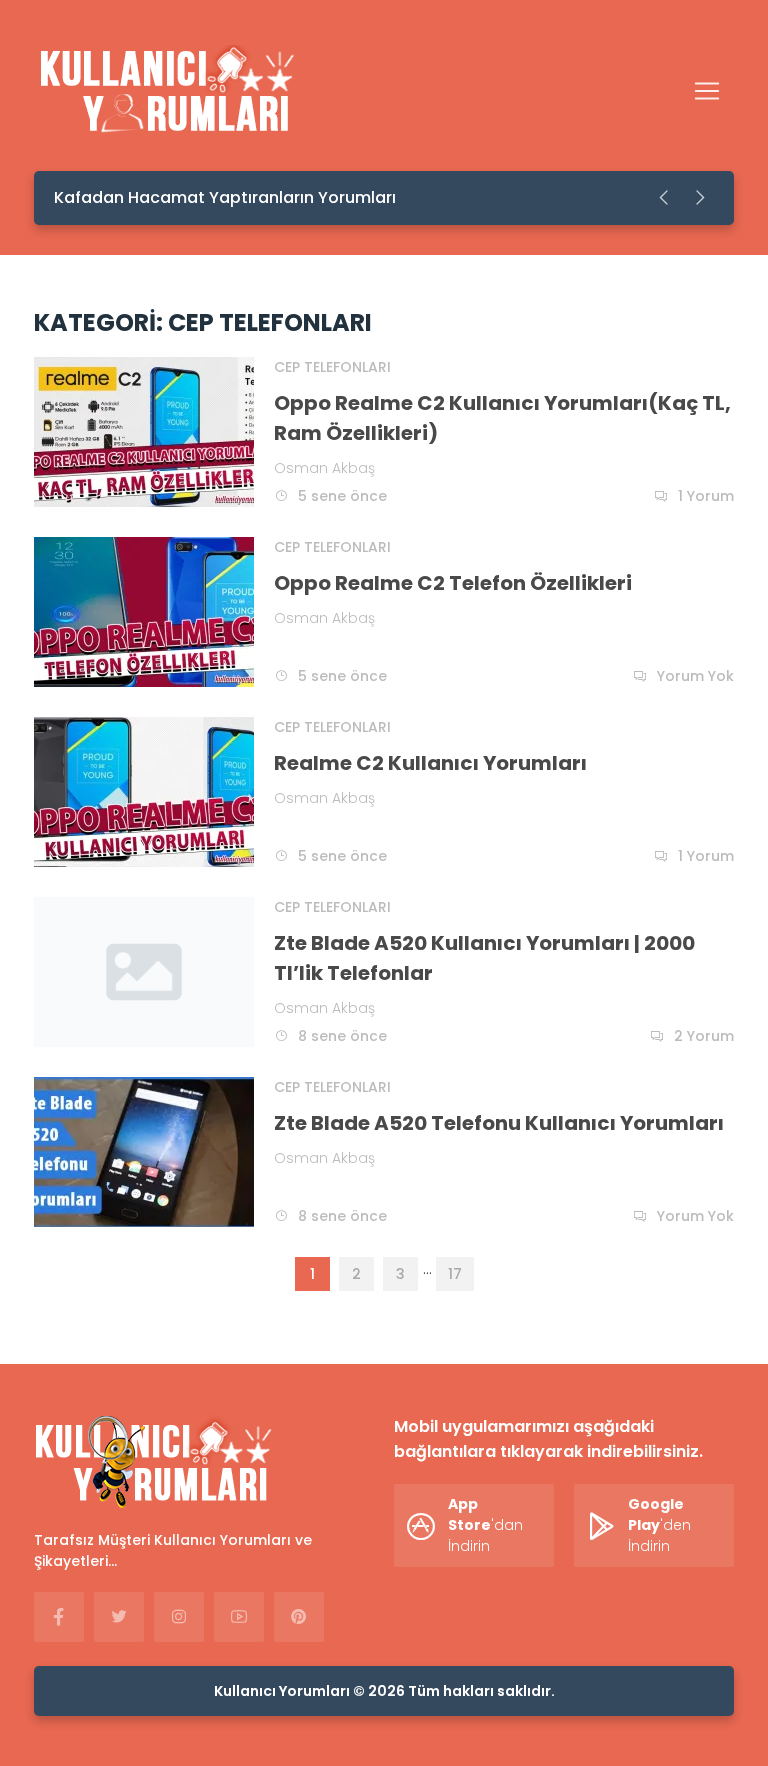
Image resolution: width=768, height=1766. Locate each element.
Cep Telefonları (332, 367)
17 (455, 1274)
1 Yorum (706, 496)
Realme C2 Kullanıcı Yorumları (430, 763)
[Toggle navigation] (707, 91)
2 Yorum (704, 1036)
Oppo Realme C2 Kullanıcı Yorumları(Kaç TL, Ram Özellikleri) (502, 418)
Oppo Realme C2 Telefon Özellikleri (453, 583)
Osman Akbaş (324, 468)
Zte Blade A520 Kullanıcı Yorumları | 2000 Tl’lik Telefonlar (484, 958)
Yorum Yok (695, 676)
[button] (665, 198)
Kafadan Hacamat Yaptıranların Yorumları (225, 197)
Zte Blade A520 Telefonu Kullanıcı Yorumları (499, 1123)
